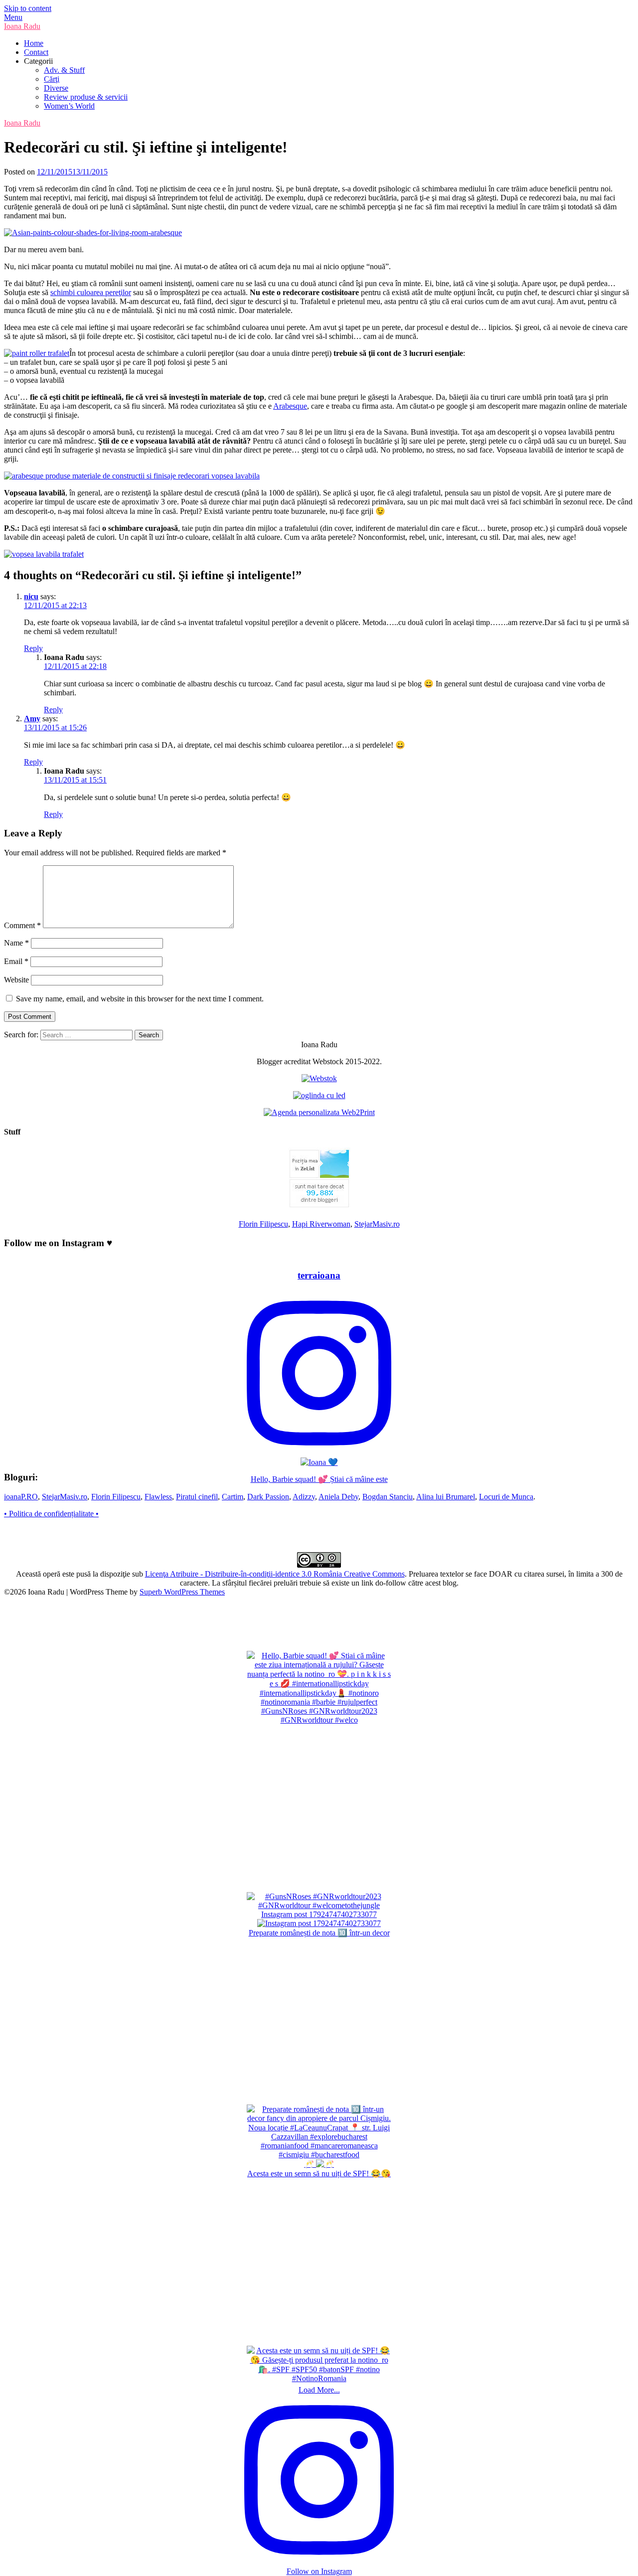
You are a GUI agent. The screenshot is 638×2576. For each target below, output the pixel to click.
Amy (32, 719)
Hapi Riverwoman (321, 1224)
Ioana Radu (22, 26)
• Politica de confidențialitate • (51, 1514)
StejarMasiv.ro (377, 1224)
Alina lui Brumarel (446, 1497)
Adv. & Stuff (64, 70)
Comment (22, 925)
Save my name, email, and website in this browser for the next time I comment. (140, 999)
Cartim (233, 1497)
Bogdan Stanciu (388, 1497)
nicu (31, 596)
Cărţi (52, 79)
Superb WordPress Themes (182, 1592)
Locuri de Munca (506, 1497)
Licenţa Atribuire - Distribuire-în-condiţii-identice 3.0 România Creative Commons (275, 1574)
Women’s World (69, 106)
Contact (36, 52)
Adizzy (304, 1497)
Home (34, 43)
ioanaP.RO (21, 1497)
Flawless (158, 1497)
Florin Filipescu (263, 1224)
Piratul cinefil (197, 1497)
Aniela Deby (338, 1497)
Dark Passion (268, 1497)
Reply (33, 648)
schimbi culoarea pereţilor (91, 292)
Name (16, 943)
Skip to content (28, 8)
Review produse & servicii (86, 97)
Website (16, 980)
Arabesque (290, 406)
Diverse (56, 88)
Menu (13, 17)
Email (16, 961)
